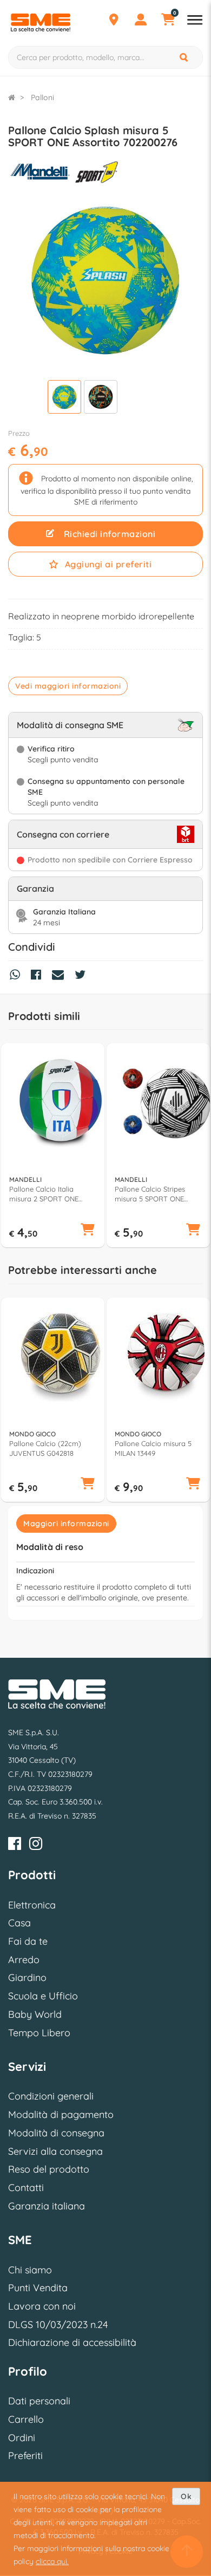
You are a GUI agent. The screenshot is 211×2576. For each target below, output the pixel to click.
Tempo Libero (39, 2033)
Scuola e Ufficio (43, 1996)
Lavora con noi (42, 2306)
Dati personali (39, 2401)
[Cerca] (184, 57)
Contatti (26, 2188)
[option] (53, 1146)
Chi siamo (30, 2270)
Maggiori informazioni (66, 1524)
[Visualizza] (64, 398)
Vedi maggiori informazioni (68, 686)
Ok (186, 2496)
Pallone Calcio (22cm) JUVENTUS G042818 (45, 1448)
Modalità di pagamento (61, 2114)
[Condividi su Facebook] (39, 976)
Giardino (27, 1977)
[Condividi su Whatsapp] (18, 976)
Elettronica (32, 1905)
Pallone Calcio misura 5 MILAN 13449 (153, 1448)
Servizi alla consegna (55, 2151)
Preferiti (25, 2456)
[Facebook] (15, 1845)
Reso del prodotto (49, 2169)
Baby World (35, 2014)
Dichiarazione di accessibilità (72, 2342)
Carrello (26, 2419)
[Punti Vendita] (114, 21)
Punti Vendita (38, 2288)
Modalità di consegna (56, 2133)
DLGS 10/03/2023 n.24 (58, 2325)
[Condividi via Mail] (61, 976)
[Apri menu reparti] (195, 21)
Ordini (22, 2438)
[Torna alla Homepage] (12, 97)
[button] (88, 1230)
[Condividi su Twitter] (83, 976)
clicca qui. (52, 2561)
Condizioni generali (51, 2096)
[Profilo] (141, 21)
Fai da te (28, 1941)
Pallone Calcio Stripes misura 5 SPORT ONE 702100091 (150, 1194)
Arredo (24, 1960)
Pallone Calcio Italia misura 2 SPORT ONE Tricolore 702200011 (44, 1194)
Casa (19, 1923)
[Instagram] (36, 1845)
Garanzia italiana (47, 2206)
